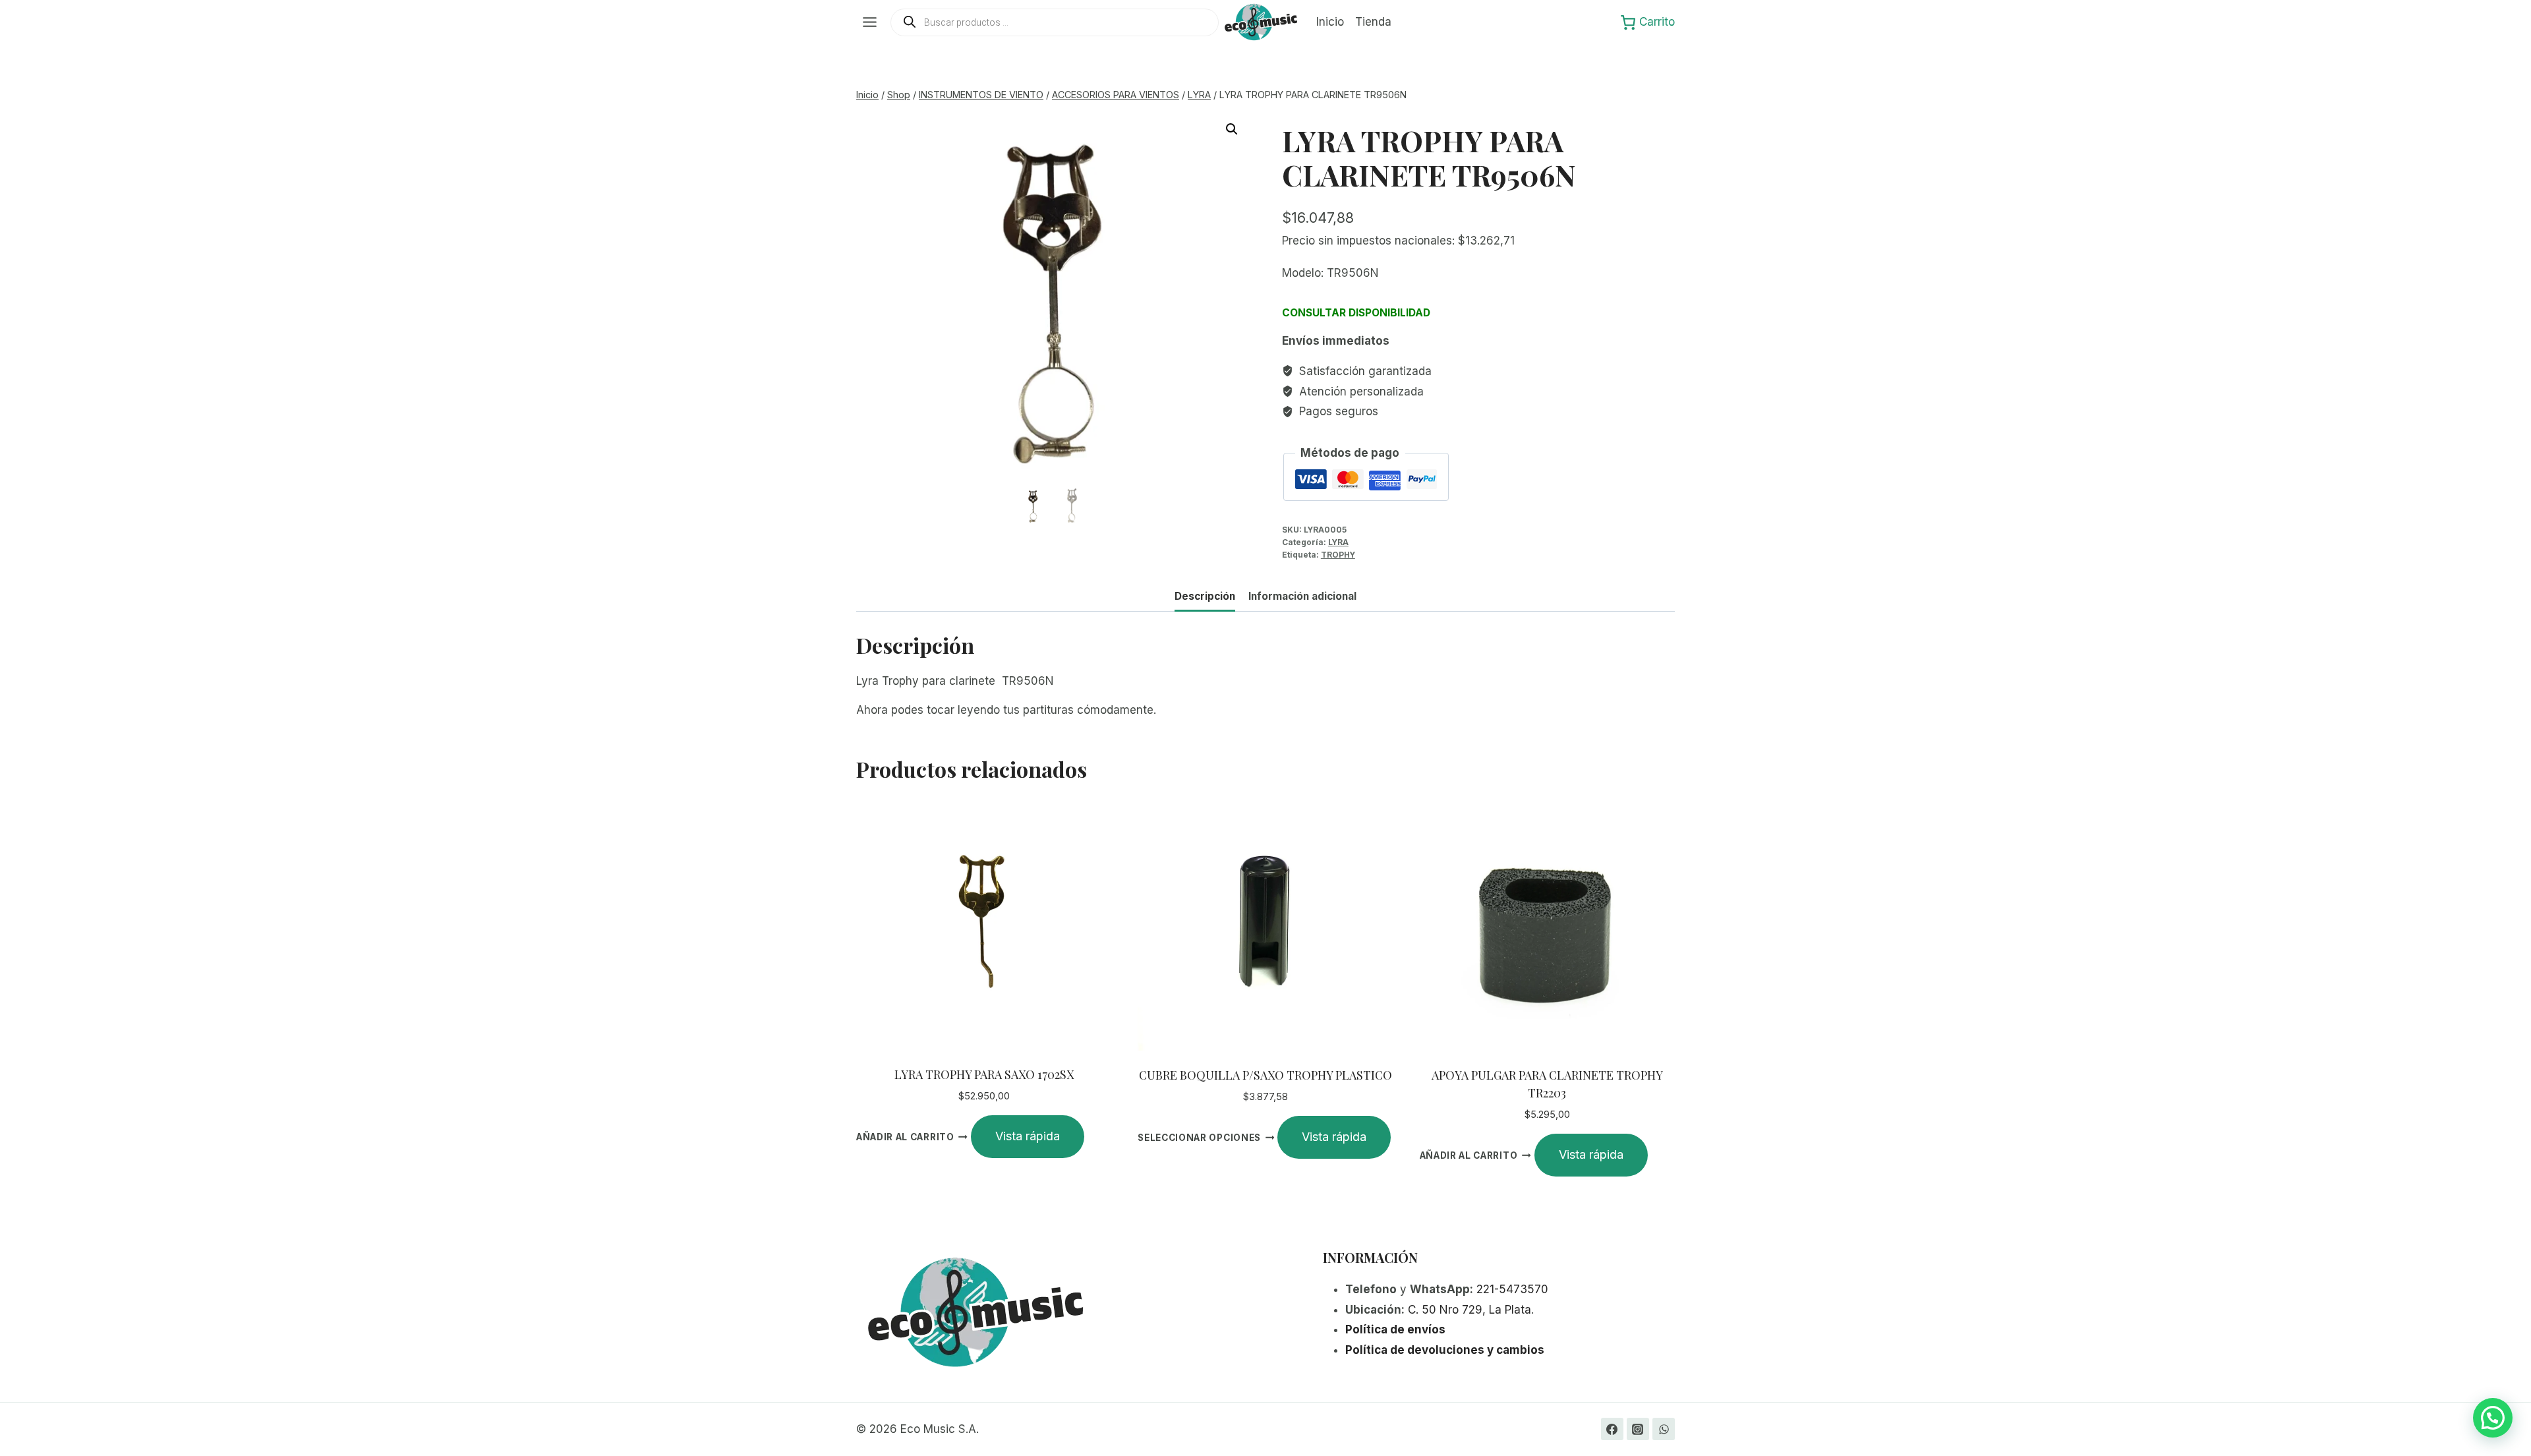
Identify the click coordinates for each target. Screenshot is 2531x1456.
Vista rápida (1028, 1136)
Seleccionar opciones (1199, 1138)
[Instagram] (1638, 1429)
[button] (1232, 129)
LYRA (1338, 542)
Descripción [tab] (1205, 596)
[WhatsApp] (1664, 1429)
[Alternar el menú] (870, 22)
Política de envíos (1395, 1329)
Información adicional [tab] (1302, 596)
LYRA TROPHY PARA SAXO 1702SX (984, 1074)
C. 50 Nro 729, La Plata (1469, 1310)
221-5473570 (1512, 1289)
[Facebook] (1612, 1429)
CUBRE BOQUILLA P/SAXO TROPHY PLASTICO (1265, 1075)
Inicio (1330, 22)
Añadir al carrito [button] (905, 1137)
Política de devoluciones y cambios (1445, 1350)
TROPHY (1338, 555)
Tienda (1373, 22)
